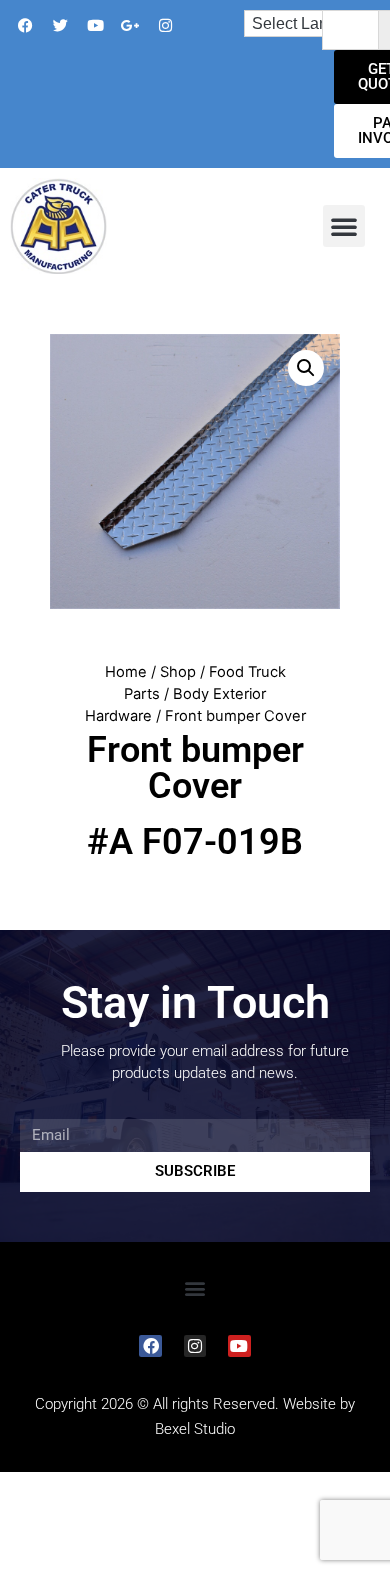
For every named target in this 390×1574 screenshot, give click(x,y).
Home (126, 672)
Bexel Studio (195, 1429)
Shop (178, 672)
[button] (344, 226)
